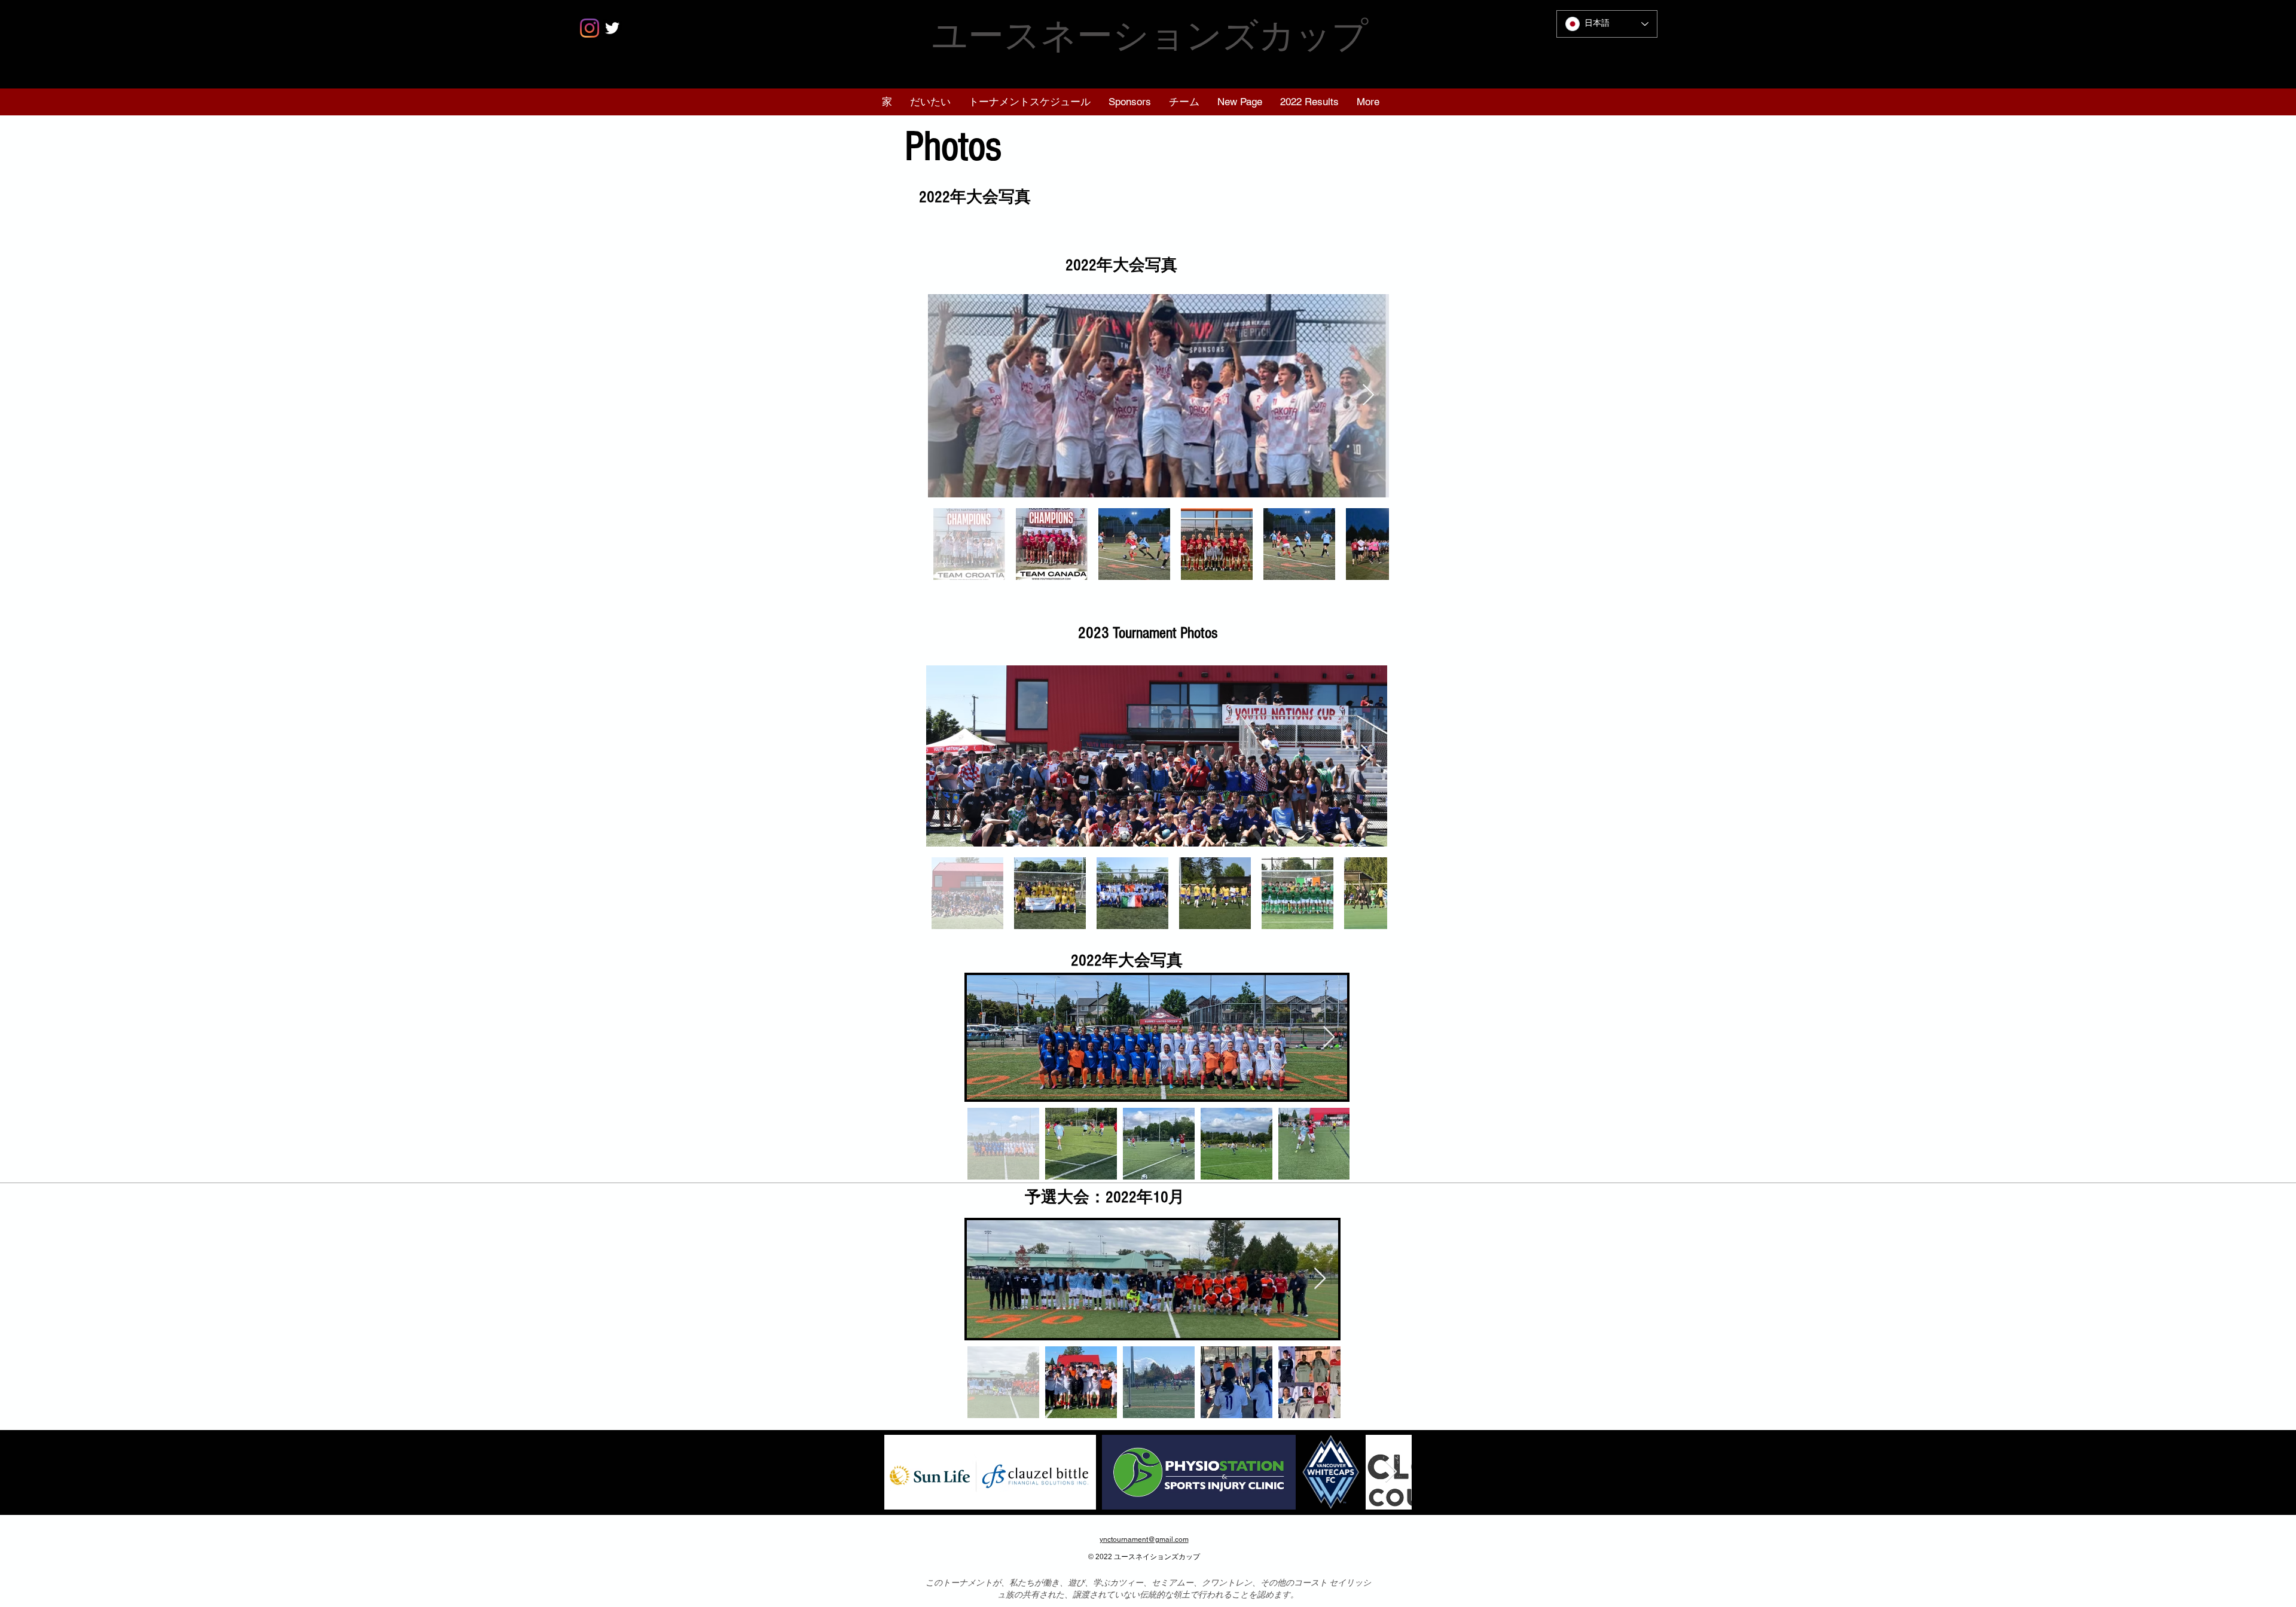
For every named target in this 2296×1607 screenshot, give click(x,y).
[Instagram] (590, 28)
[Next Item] (1368, 395)
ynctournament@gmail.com (1144, 1539)
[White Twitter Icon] (612, 28)
